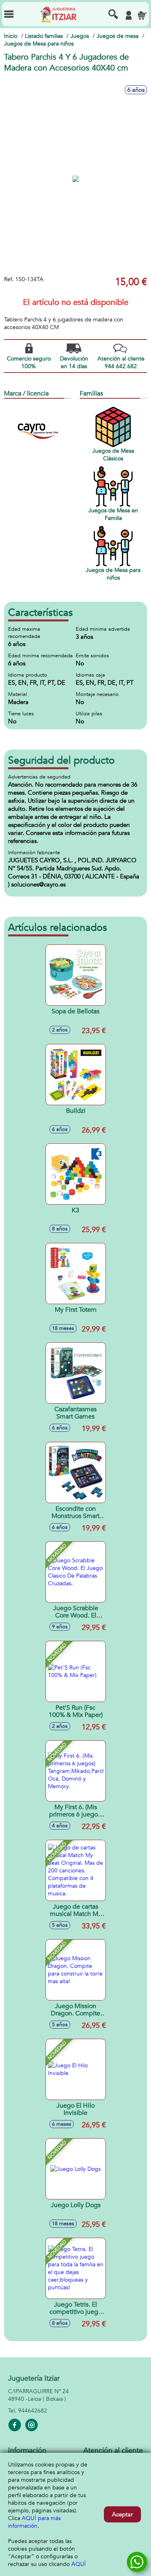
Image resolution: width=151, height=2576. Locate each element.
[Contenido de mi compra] (142, 15)
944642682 (33, 2411)
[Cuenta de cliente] (128, 15)
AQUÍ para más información (34, 2522)
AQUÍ (79, 2564)
